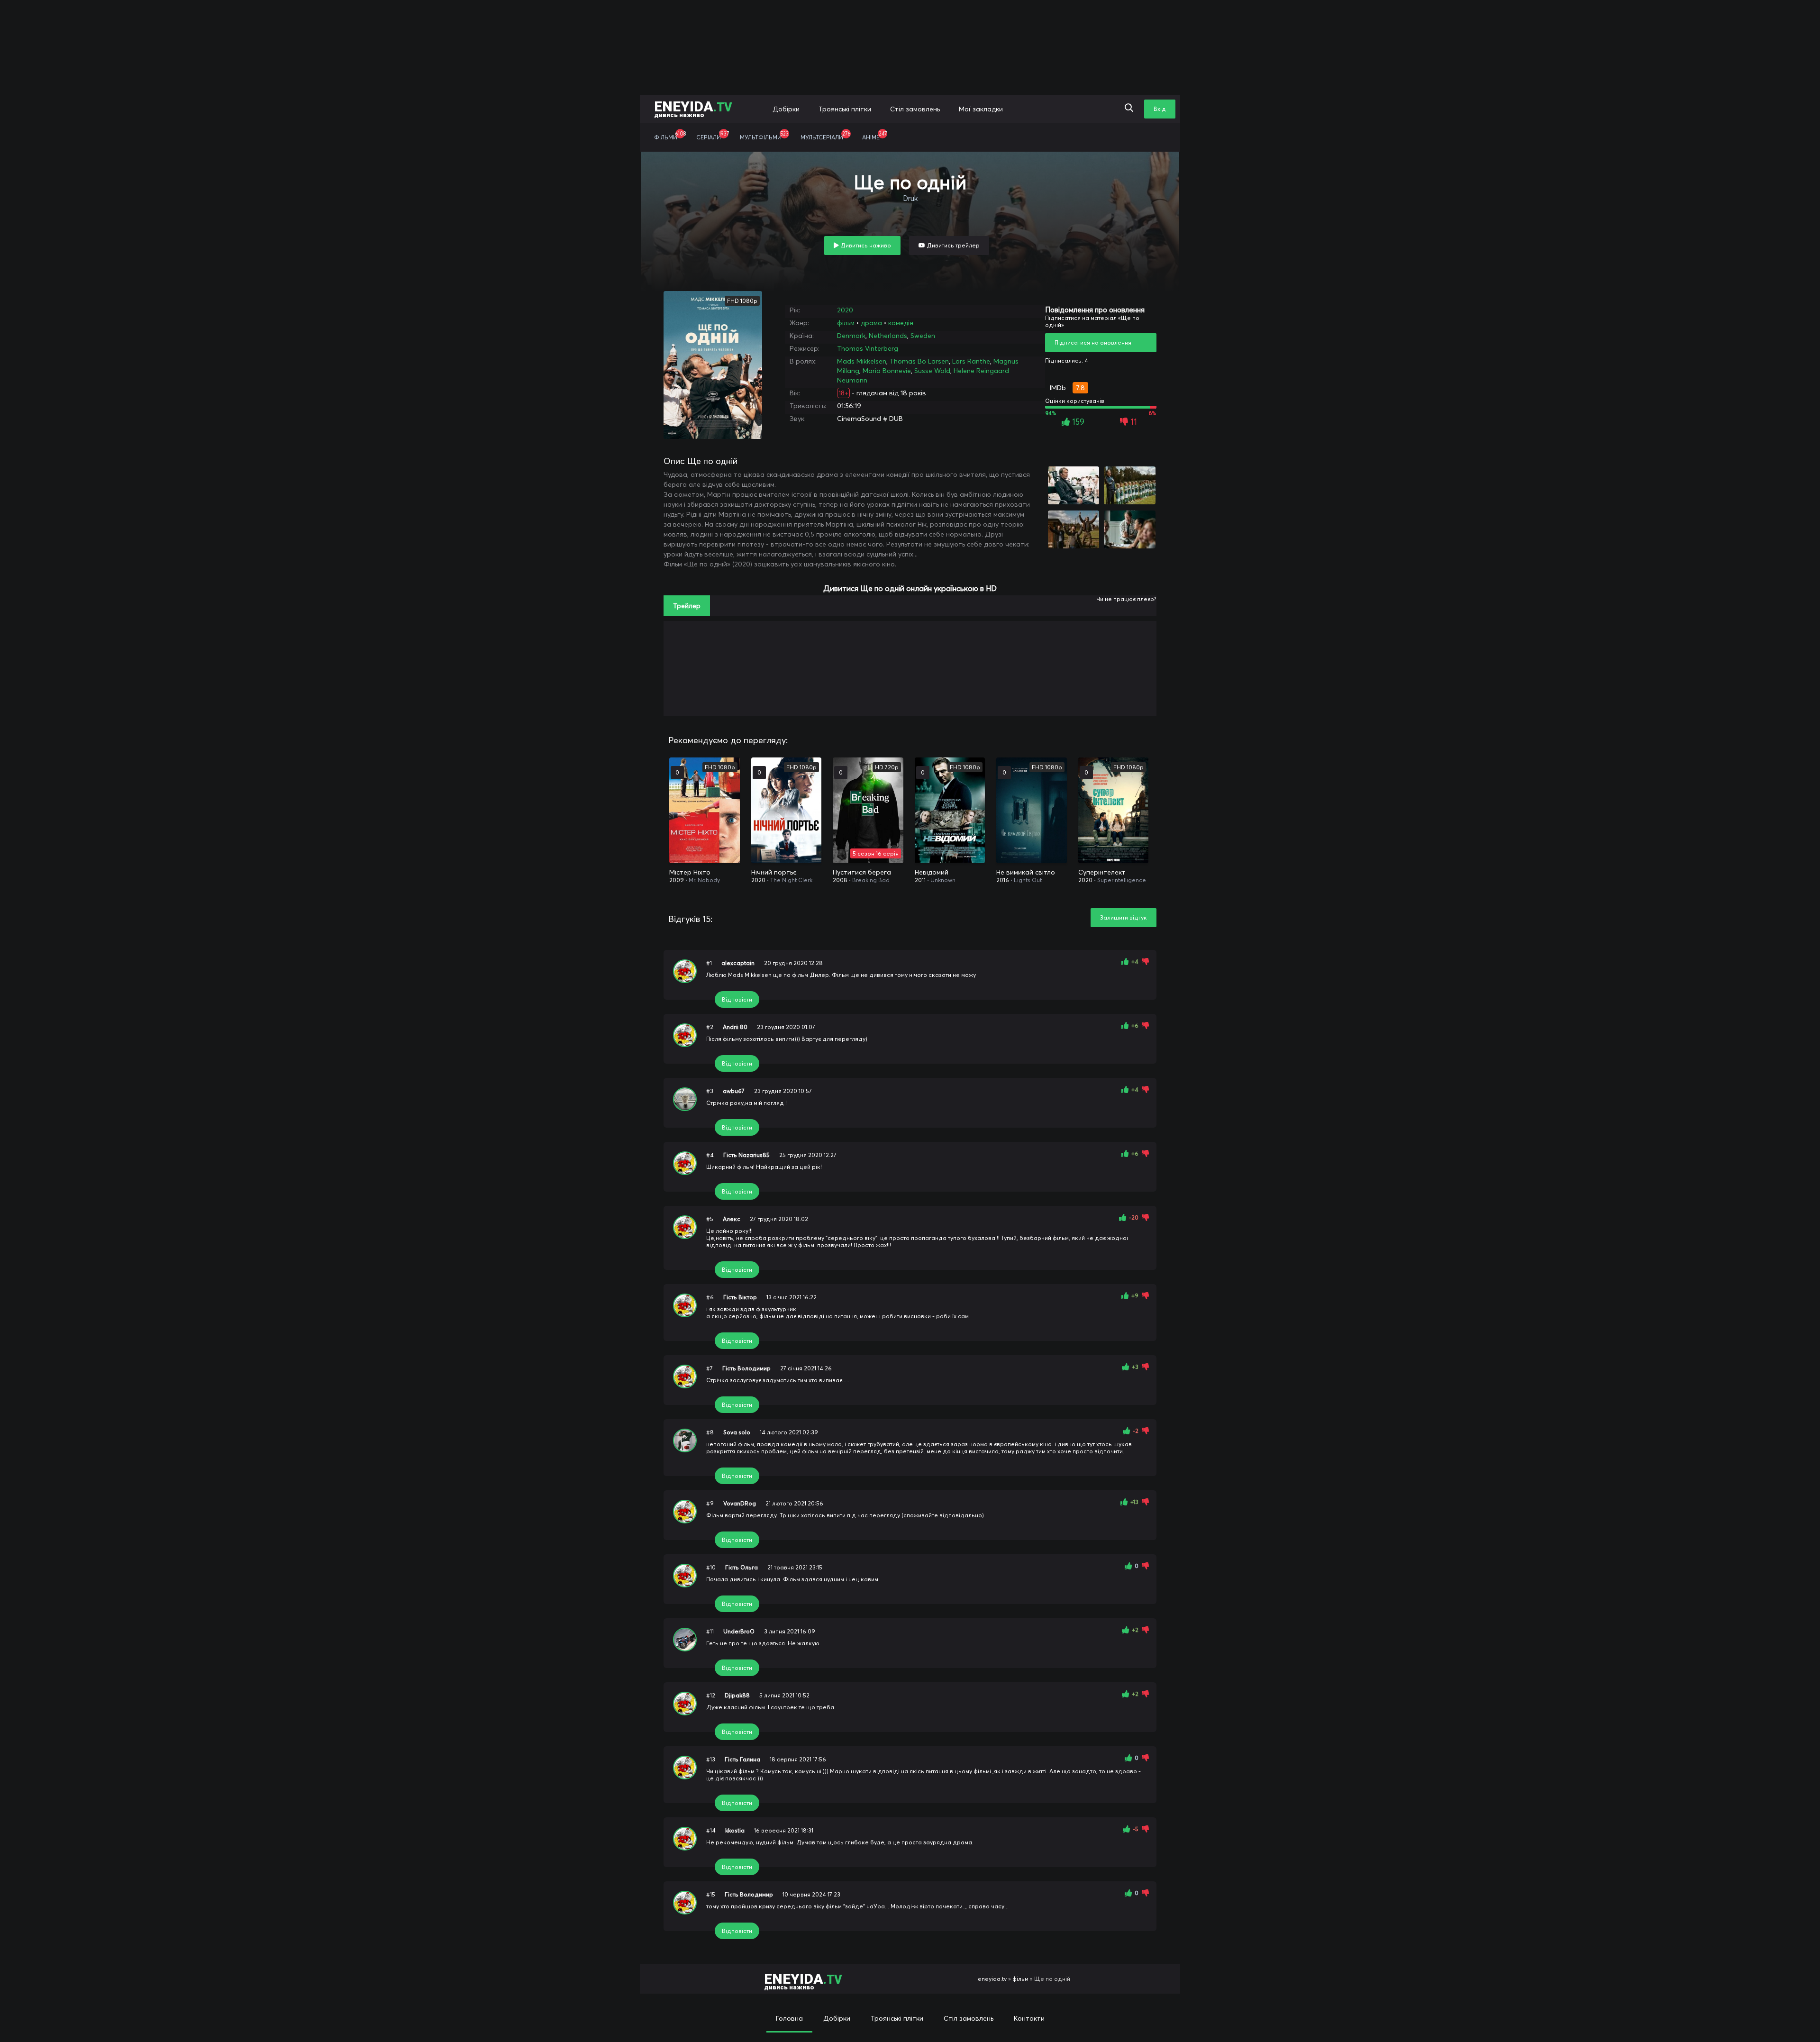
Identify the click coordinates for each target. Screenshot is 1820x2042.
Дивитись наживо (865, 245)
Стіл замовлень (915, 109)
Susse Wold (932, 371)
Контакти (1029, 2018)
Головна (789, 2018)
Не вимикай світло (1026, 872)
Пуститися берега (862, 872)
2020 (845, 310)
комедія (901, 323)
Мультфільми (764, 136)
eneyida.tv (992, 1979)
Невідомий (932, 872)
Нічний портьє (774, 872)
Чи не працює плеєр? (1126, 599)
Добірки (786, 109)
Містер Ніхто (690, 872)
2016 (1003, 880)
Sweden (923, 336)
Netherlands (888, 336)
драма (871, 323)
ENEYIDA (693, 108)
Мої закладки (981, 109)
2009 (677, 880)
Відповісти (737, 999)
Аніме (874, 136)
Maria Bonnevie (887, 371)
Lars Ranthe (971, 361)
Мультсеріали (825, 136)
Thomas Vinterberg (868, 348)
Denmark (851, 336)
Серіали (713, 136)
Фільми (670, 136)
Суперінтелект (1102, 872)
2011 (920, 880)
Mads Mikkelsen (862, 361)
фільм (846, 323)
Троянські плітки (845, 109)
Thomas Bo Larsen (919, 361)
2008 (840, 880)
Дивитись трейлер (952, 245)
